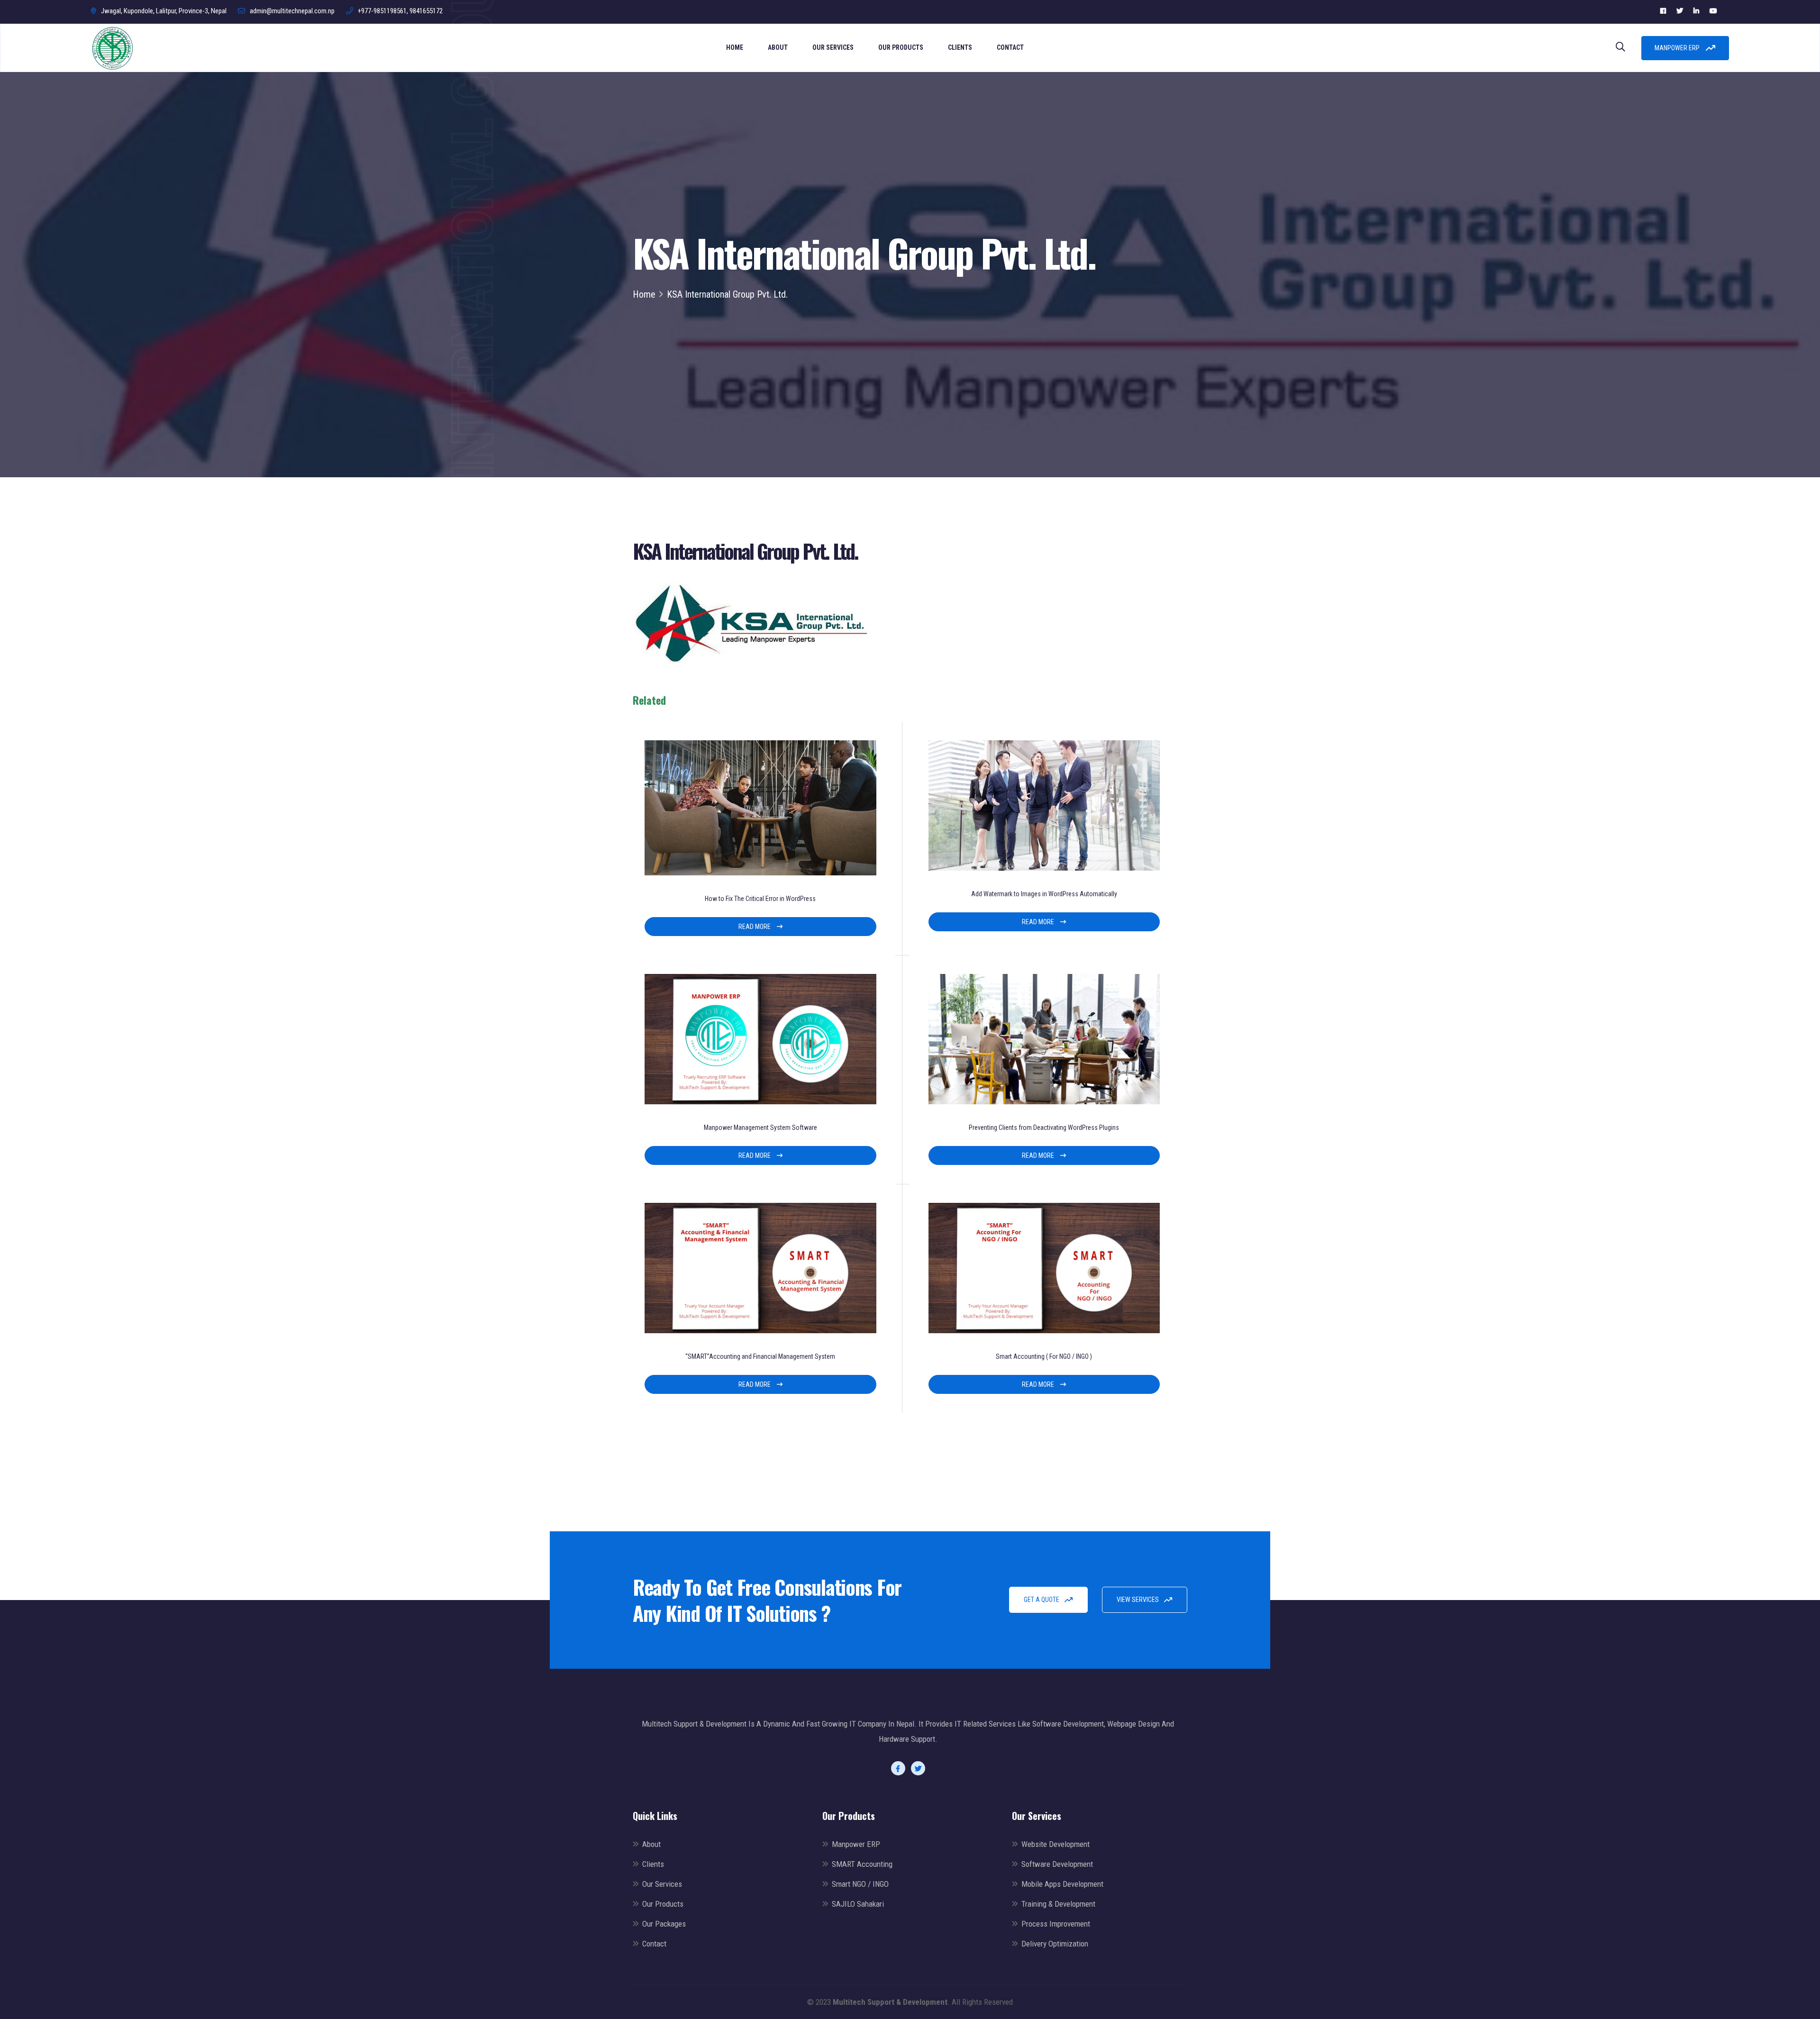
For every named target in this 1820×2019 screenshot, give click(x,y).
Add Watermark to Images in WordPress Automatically (1044, 894)
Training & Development (1058, 1904)
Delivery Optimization (1055, 1944)
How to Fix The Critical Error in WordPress (760, 899)
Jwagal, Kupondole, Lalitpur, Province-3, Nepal (164, 11)
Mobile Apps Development (1062, 1884)
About (778, 47)
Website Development (1056, 1844)
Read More (755, 927)
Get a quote (1042, 1600)
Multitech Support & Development (890, 2002)
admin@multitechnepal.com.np (292, 11)
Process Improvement (1056, 1924)
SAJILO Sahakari (858, 1904)
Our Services (833, 47)
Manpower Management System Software (760, 1128)
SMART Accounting (862, 1864)
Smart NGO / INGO (860, 1884)
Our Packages (664, 1924)
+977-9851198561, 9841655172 (400, 11)
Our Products (901, 47)
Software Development (1057, 1864)
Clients (960, 47)
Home (735, 47)
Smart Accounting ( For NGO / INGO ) (1044, 1356)
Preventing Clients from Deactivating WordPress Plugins (1044, 1128)
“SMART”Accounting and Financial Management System (760, 1356)
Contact (1010, 47)
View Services (1138, 1600)
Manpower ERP (1678, 48)
